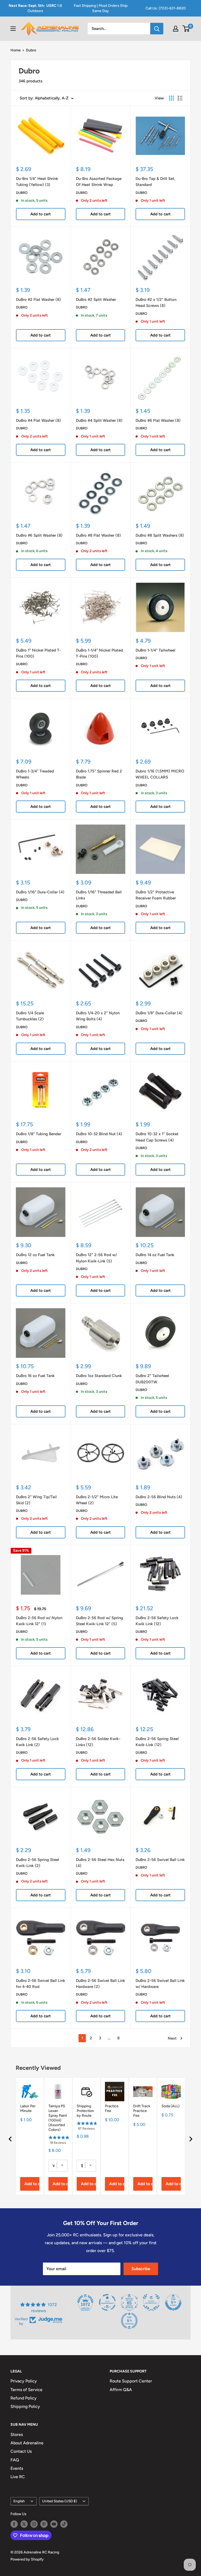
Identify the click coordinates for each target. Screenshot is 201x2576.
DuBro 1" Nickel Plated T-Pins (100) (38, 653)
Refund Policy (24, 2398)
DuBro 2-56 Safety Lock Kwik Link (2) (37, 1742)
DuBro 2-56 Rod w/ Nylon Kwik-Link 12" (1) (39, 1621)
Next (172, 2038)
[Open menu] (13, 29)
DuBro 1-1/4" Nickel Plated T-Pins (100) (99, 653)
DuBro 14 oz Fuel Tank (155, 1255)
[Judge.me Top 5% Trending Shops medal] (129, 2321)
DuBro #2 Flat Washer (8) (38, 300)
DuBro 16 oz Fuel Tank (35, 1376)
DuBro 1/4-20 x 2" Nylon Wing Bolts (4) (98, 1016)
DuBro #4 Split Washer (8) (99, 420)
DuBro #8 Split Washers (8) (160, 535)
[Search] (157, 29)
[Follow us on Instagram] (34, 2524)
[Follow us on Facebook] (14, 2524)
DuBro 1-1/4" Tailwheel (155, 650)
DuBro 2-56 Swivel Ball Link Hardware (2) (100, 1984)
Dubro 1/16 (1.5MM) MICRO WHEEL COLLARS (160, 774)
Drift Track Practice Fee (142, 2111)
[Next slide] (191, 2139)
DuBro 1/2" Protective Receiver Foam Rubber (156, 895)
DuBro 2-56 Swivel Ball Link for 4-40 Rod (41, 1984)
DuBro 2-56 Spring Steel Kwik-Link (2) (38, 1863)
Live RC (18, 2477)
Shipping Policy (25, 2406)
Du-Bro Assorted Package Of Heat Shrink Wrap (99, 182)
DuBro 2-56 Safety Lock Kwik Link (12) (157, 1621)
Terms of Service (26, 2390)
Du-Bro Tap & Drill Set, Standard (155, 182)
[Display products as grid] (171, 98)
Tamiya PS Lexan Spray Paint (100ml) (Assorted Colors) (58, 2118)
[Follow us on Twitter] (24, 2524)
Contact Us (21, 2451)
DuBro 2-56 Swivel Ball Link (160, 1860)
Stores (17, 2434)
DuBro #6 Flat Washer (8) (158, 420)
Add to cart (41, 214)
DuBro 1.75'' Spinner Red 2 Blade (99, 774)
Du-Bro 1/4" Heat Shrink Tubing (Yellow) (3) (37, 182)
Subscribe (141, 2269)
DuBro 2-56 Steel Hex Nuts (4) (100, 1863)
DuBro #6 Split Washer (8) (39, 535)
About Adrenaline (27, 2443)
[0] (186, 29)
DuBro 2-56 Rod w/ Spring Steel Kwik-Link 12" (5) (99, 1621)
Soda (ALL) (171, 2106)
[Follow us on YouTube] (54, 2524)
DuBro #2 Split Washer (96, 300)
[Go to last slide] (10, 2139)
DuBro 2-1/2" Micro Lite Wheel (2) (97, 1500)
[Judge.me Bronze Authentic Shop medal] (151, 2302)
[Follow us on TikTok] (64, 2524)
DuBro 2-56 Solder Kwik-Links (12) (98, 1742)
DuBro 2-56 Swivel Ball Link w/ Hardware (160, 1984)
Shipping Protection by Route (85, 2111)
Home (16, 50)
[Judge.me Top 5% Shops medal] (173, 2302)
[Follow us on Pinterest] (44, 2524)
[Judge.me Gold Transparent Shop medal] (107, 2302)
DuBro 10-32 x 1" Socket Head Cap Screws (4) (157, 1137)
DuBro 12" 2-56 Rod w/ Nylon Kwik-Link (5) (96, 1258)
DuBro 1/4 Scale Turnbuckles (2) (30, 1016)
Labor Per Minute (28, 2108)
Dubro (31, 50)
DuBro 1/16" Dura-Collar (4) (40, 892)
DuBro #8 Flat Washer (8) (98, 535)
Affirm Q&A (121, 2390)
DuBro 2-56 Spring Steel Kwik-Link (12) (157, 1742)
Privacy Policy (24, 2381)
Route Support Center (131, 2381)
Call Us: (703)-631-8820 (166, 8)
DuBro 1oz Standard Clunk (99, 1376)
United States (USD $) (60, 2501)
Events (17, 2468)
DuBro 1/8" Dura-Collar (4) (159, 1013)
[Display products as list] (180, 98)
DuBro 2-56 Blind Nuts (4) (159, 1497)
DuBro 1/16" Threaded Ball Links (99, 895)
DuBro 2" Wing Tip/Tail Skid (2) (36, 1500)
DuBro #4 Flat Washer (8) (38, 420)
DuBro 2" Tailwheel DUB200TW (152, 1379)
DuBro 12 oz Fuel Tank (35, 1255)
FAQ (15, 2460)
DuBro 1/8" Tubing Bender (39, 1134)
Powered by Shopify (27, 2559)
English (19, 2501)
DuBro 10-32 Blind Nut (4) (99, 1134)
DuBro (22, 193)
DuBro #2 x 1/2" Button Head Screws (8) (156, 303)
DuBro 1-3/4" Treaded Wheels (35, 774)
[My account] (176, 29)
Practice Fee (112, 2108)
